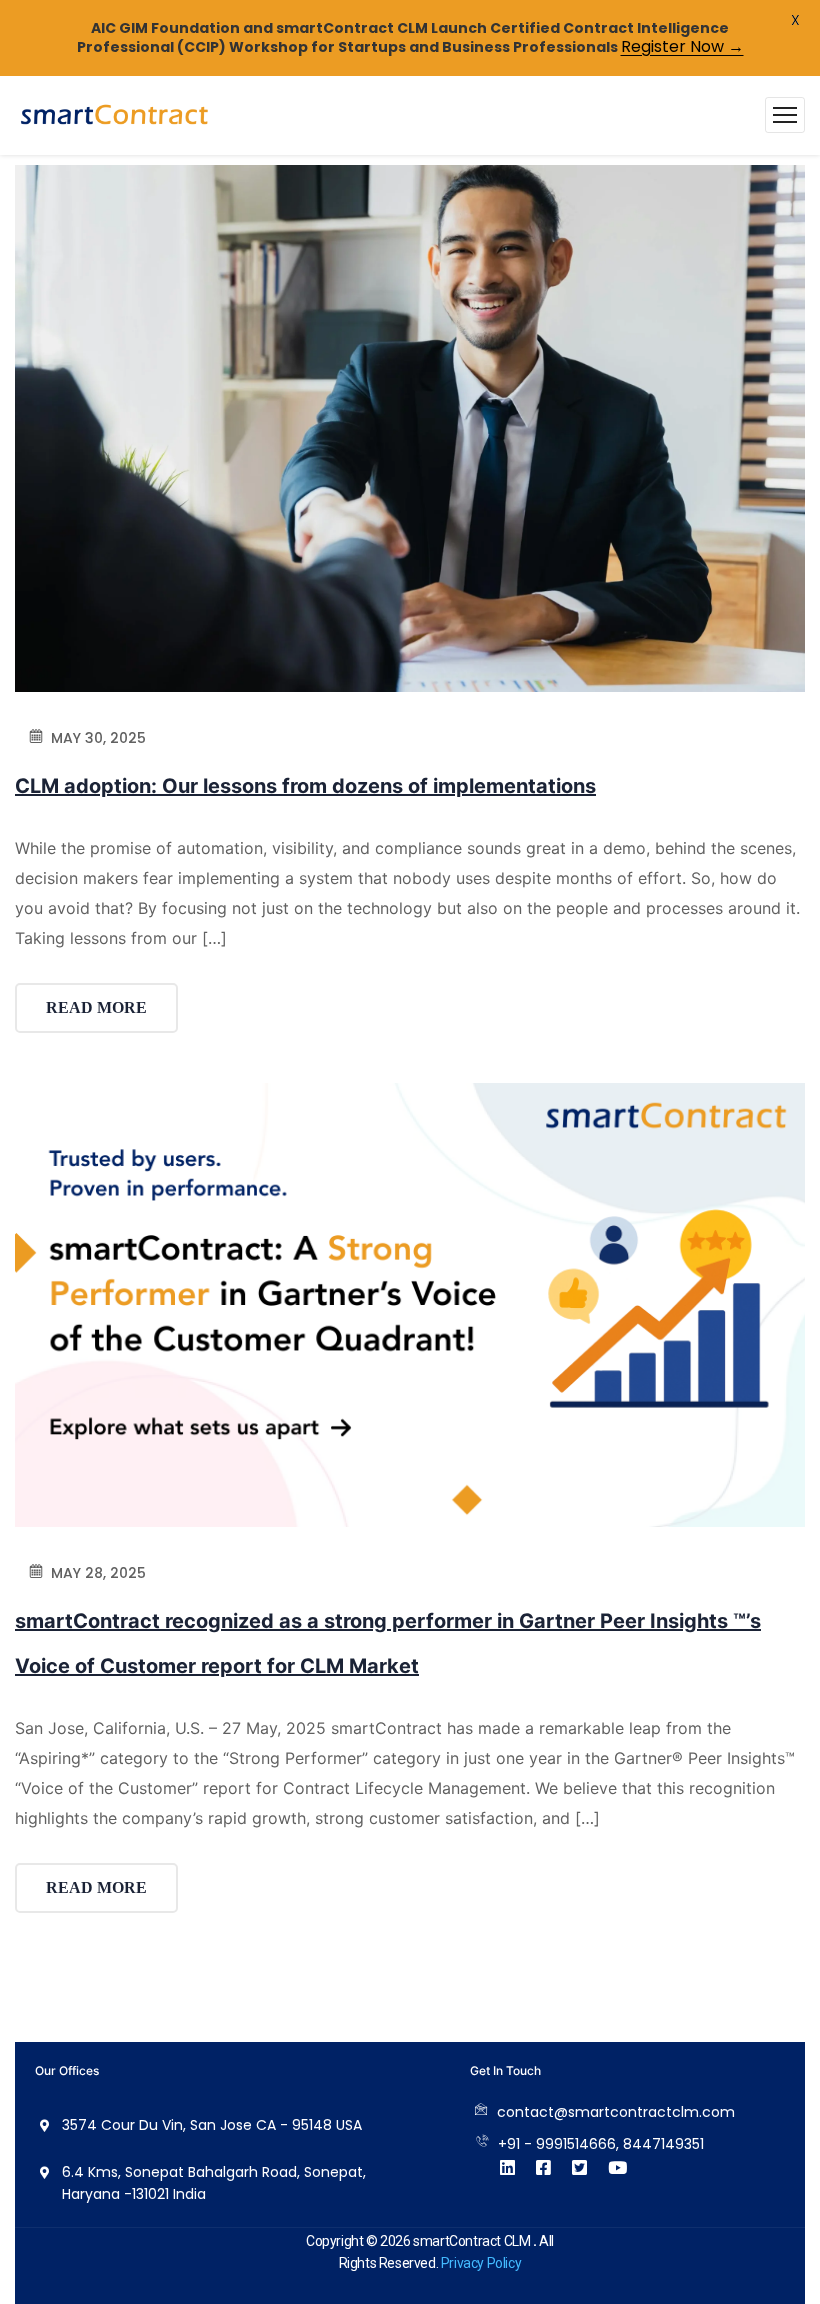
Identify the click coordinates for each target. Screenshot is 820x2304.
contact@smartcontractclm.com (616, 2112)
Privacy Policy (481, 2263)
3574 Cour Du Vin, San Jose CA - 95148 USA (212, 2125)
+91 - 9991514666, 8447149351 (601, 2144)
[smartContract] (115, 115)
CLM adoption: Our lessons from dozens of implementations (305, 786)
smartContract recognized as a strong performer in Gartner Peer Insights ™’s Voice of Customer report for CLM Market (388, 1643)
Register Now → (682, 46)
